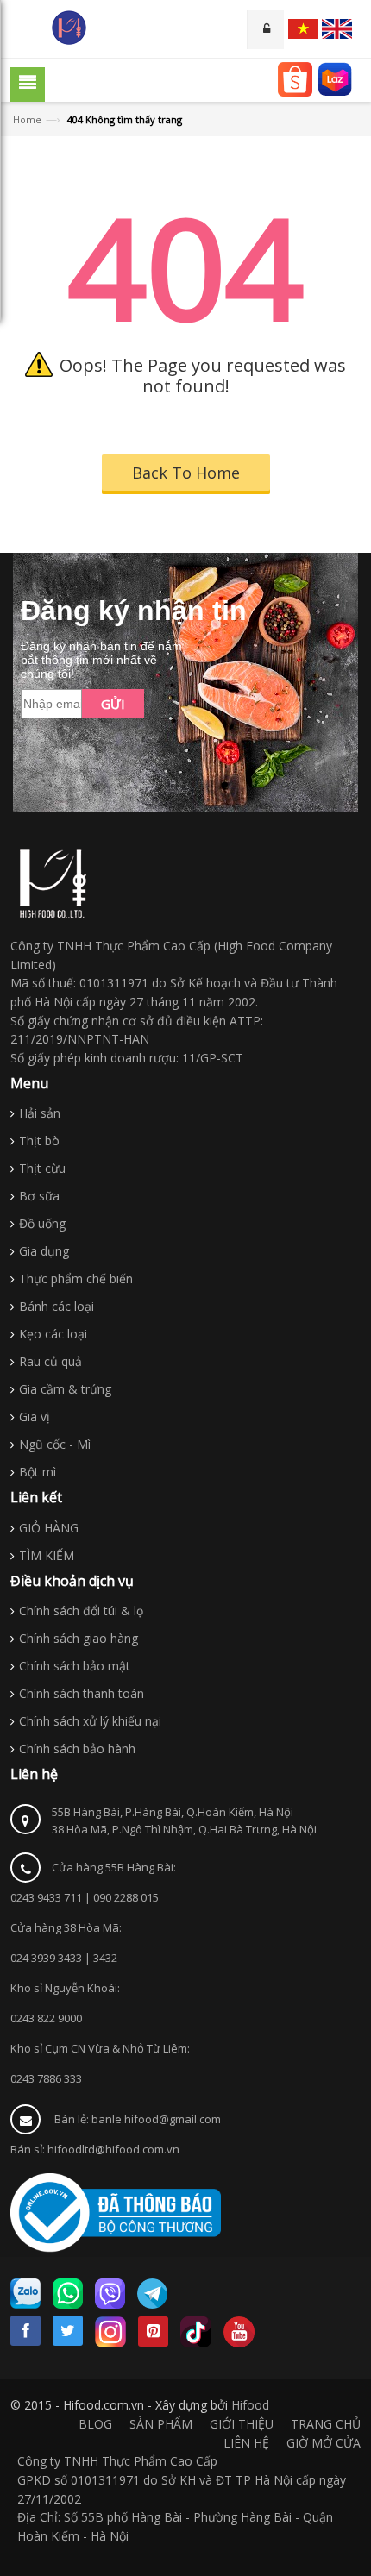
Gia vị (35, 1416)
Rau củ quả (50, 1361)
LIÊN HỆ (246, 2443)
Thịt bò (39, 1141)
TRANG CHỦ (326, 2424)
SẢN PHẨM (161, 2424)
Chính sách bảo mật (75, 1666)
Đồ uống (42, 1223)
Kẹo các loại (53, 1334)
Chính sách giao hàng (79, 1638)
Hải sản (40, 1113)
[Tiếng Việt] (303, 29)
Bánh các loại (57, 1306)
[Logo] (53, 884)
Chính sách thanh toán (82, 1693)
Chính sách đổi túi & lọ (81, 1611)
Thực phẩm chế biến (76, 1279)
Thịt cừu (42, 1168)
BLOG (95, 2424)
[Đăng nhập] (266, 30)
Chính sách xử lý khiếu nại (90, 1721)
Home (27, 119)
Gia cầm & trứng (65, 1389)
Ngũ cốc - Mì (55, 1444)
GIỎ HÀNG (49, 1528)
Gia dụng (44, 1251)
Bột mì (38, 1472)
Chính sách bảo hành (77, 1749)
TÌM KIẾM (47, 1555)
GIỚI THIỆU (242, 2424)
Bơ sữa (39, 1196)
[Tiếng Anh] (337, 29)
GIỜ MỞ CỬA (324, 2443)
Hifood (250, 2405)
